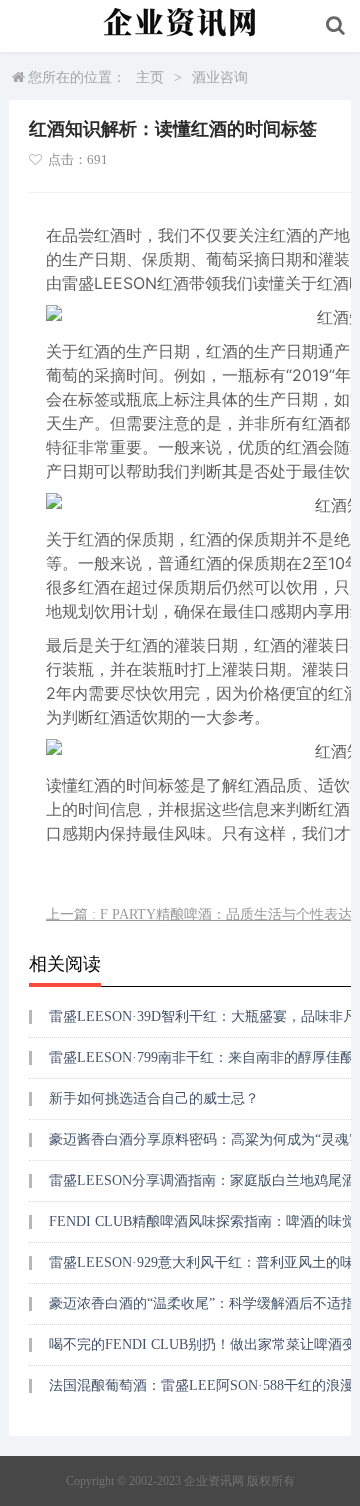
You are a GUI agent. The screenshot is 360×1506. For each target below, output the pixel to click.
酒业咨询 (220, 77)
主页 (150, 77)
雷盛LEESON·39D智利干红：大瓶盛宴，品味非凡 (203, 1016)
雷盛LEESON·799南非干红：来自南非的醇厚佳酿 (201, 1057)
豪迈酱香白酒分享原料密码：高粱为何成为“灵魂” (202, 1139)
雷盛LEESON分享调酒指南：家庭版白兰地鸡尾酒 (202, 1180)
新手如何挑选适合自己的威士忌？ (154, 1098)
